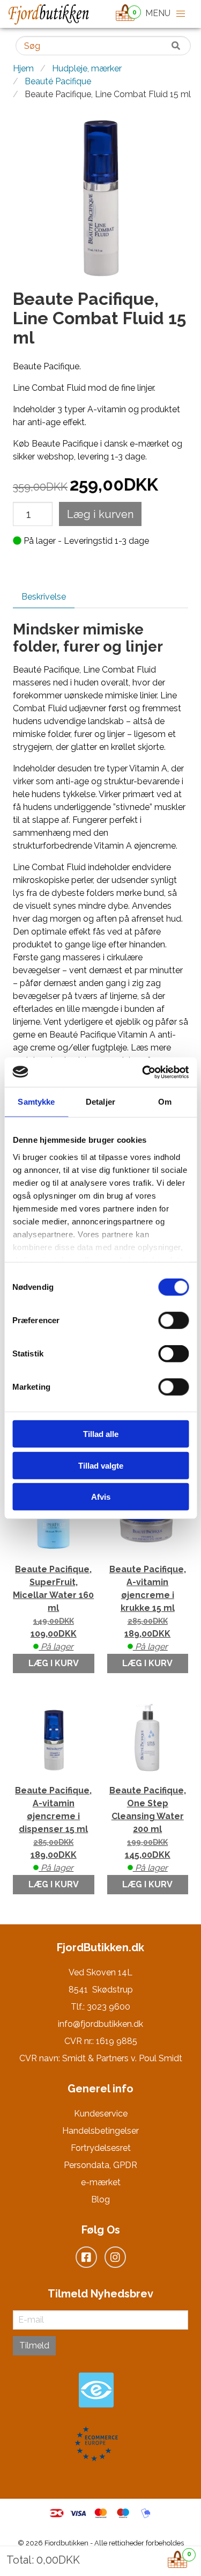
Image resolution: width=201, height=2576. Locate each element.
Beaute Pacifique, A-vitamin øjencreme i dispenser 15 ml (53, 1829)
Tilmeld (34, 2345)
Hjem (23, 68)
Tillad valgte (101, 1465)
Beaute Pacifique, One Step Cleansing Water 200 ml (148, 1829)
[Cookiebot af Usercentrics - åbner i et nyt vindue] (143, 1072)
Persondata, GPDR (100, 2165)
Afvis (101, 1497)
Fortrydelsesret (101, 2148)
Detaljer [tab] (100, 1102)
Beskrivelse (44, 597)
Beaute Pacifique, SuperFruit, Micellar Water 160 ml (53, 1608)
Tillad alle (101, 1434)
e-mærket (101, 2182)
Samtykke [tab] (36, 1102)
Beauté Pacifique (58, 81)
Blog (100, 2199)
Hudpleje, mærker (87, 68)
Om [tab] (165, 1102)
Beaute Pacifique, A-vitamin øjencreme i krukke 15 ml (148, 1608)
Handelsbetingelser (100, 2131)
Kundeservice (101, 2114)
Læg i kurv (54, 1663)
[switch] (173, 1320)
